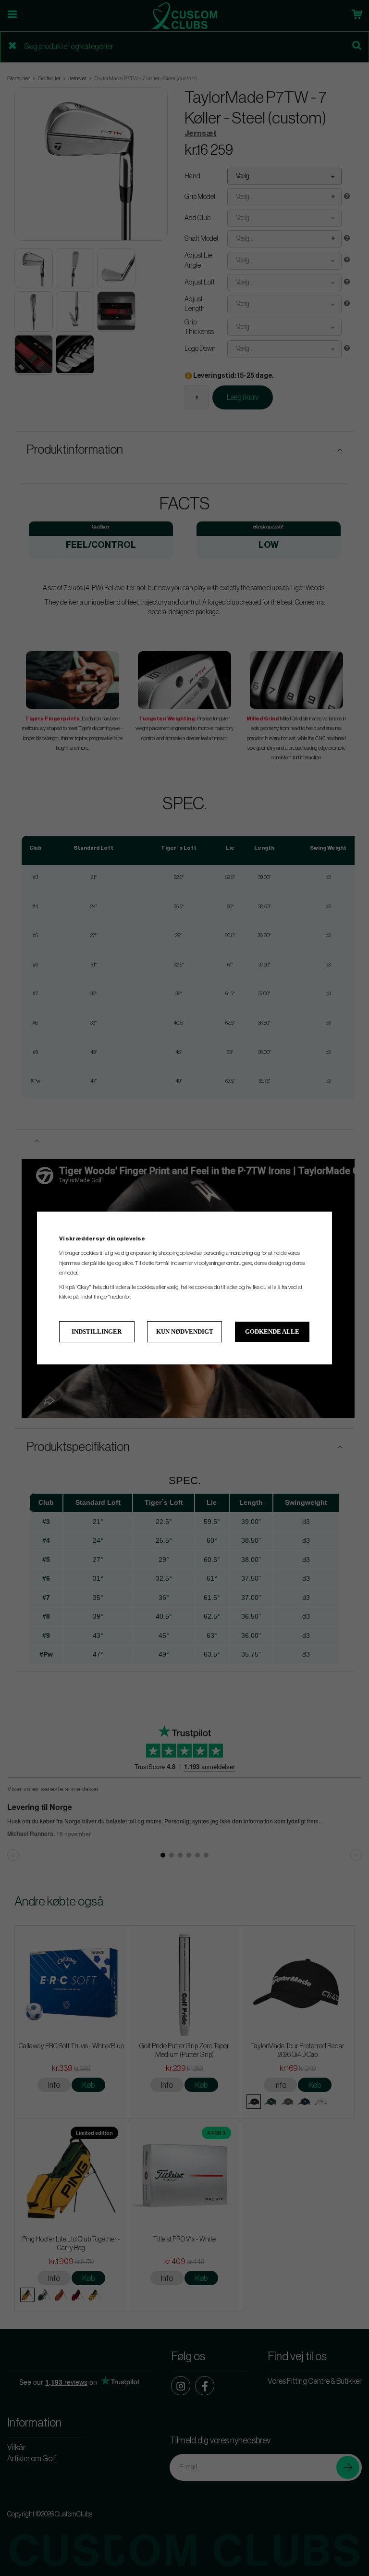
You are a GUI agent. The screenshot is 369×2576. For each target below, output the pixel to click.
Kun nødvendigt (185, 1331)
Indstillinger (97, 1331)
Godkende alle (272, 1331)
